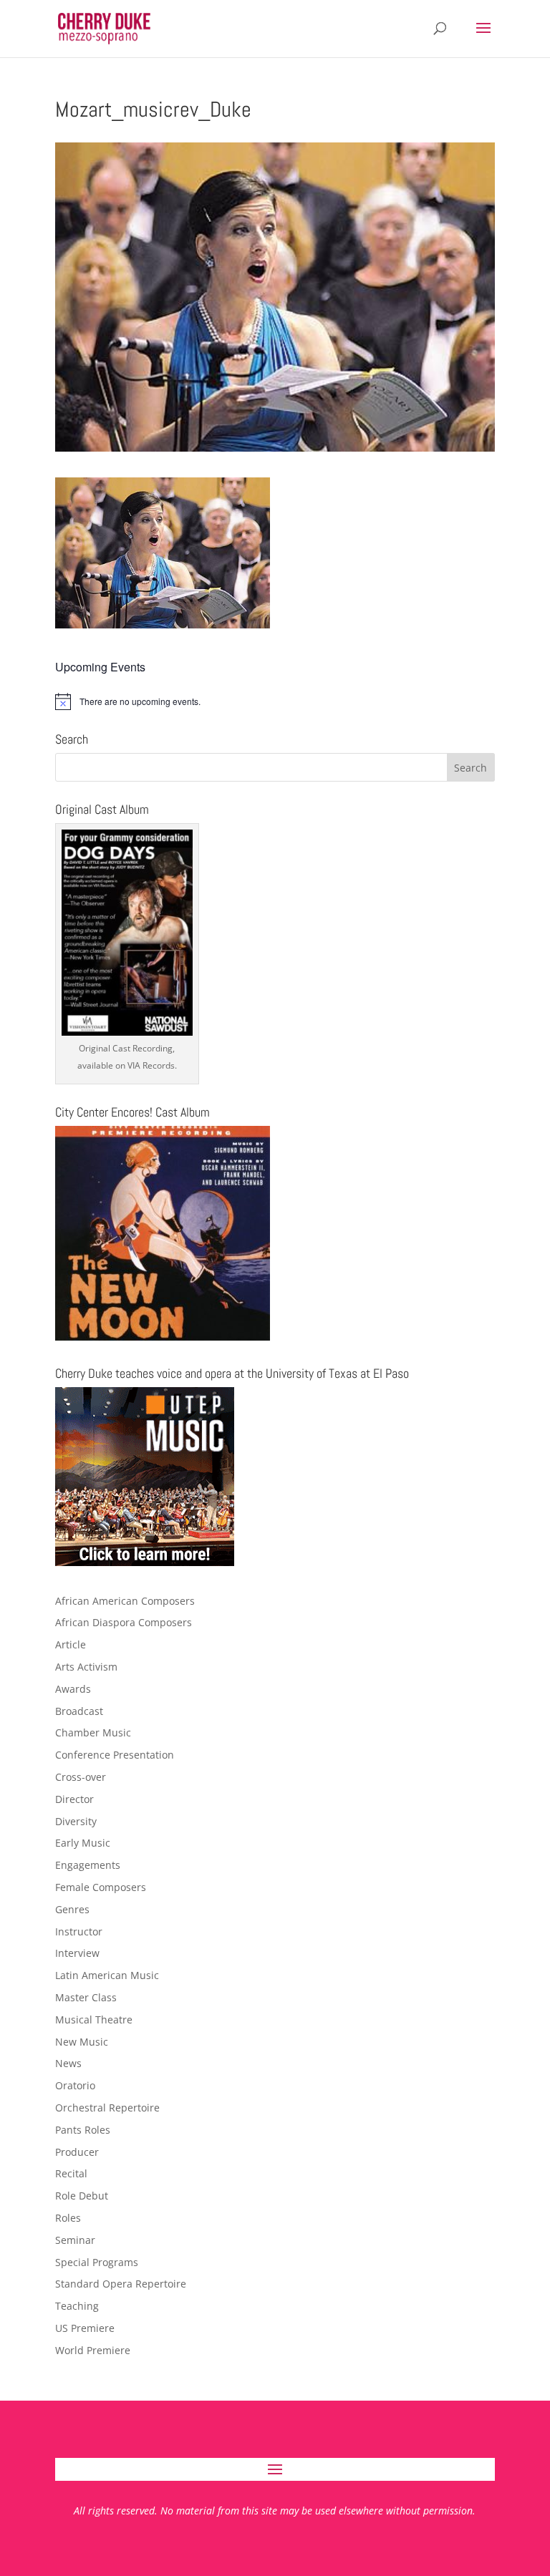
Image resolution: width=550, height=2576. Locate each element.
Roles (68, 2218)
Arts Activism (86, 1667)
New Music (82, 2042)
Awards (73, 1689)
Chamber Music (93, 1732)
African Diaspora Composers (124, 1622)
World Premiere (93, 2350)
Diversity (76, 1821)
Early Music (83, 1843)
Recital (71, 2173)
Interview (77, 1953)
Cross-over (81, 1777)
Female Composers (101, 1887)
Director (74, 1799)
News (68, 2063)
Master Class (86, 1997)
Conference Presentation (115, 1755)
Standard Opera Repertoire (121, 2284)
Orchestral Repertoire (107, 2108)
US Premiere (85, 2328)
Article (71, 1644)
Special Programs (97, 2262)
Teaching (77, 2306)
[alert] (275, 701)
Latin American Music (107, 1975)
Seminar (75, 2240)
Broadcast (79, 1711)
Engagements (88, 1865)
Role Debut (82, 2196)
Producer (77, 2152)
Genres (72, 1909)
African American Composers (125, 1601)
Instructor (79, 1931)
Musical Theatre (94, 2020)
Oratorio (75, 2085)
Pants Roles (83, 2130)
